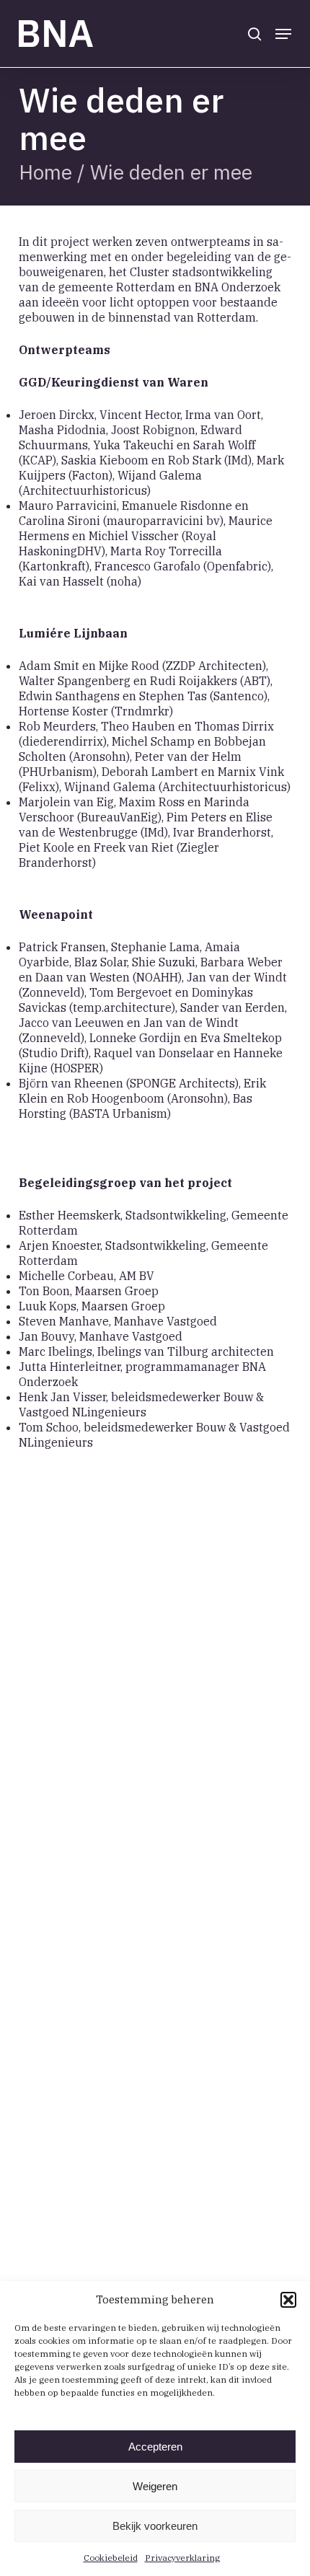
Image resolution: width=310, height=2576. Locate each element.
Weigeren (155, 2486)
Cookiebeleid (111, 2558)
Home (45, 172)
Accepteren (155, 2447)
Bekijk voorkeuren (155, 2526)
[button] (288, 2300)
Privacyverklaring (182, 2558)
